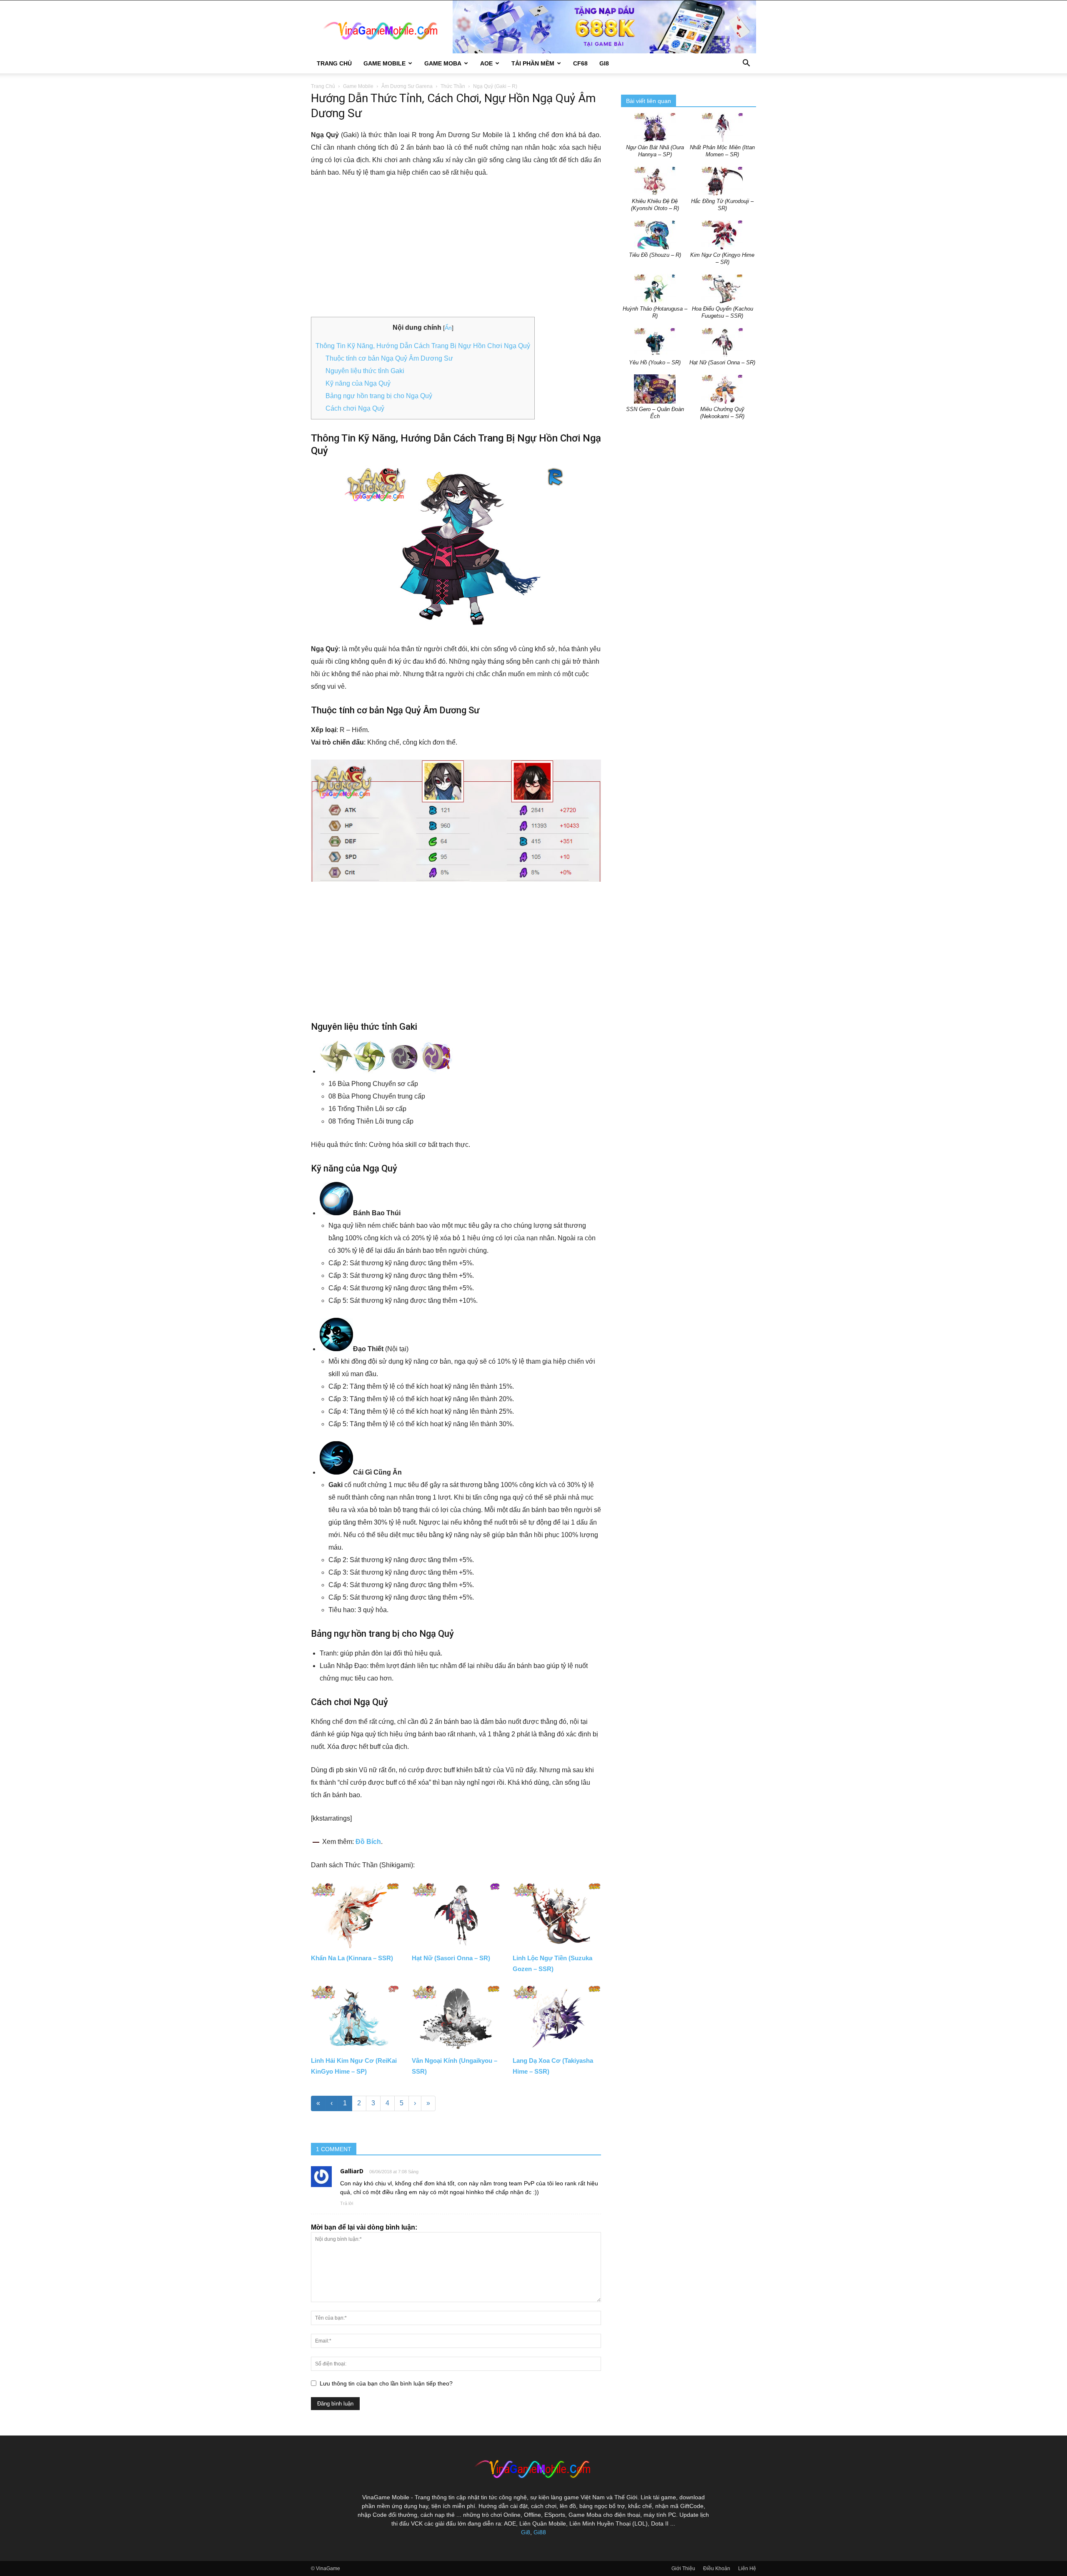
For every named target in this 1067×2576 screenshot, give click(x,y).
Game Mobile (384, 63)
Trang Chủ (334, 63)
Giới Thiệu (683, 2568)
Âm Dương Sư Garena (407, 86)
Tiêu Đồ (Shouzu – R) (655, 255)
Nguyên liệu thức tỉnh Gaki (365, 371)
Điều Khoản (717, 2568)
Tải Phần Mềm (533, 63)
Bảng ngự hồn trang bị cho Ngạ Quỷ (379, 396)
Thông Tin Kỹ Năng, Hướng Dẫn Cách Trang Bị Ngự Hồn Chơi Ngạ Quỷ (423, 346)
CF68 (580, 63)
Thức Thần (453, 86)
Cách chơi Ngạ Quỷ (355, 408)
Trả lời (347, 2203)
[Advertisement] (456, 248)
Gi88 (540, 2532)
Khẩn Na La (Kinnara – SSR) (352, 1958)
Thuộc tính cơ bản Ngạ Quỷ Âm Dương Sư (389, 358)
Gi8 (526, 2532)
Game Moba (443, 63)
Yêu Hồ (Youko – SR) (655, 362)
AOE (486, 63)
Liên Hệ (747, 2568)
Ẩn (448, 328)
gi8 (604, 63)
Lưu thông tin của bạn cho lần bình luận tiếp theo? (386, 2383)
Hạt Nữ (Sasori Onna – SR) (451, 1958)
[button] (746, 64)
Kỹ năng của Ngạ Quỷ (358, 383)
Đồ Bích (368, 1842)
